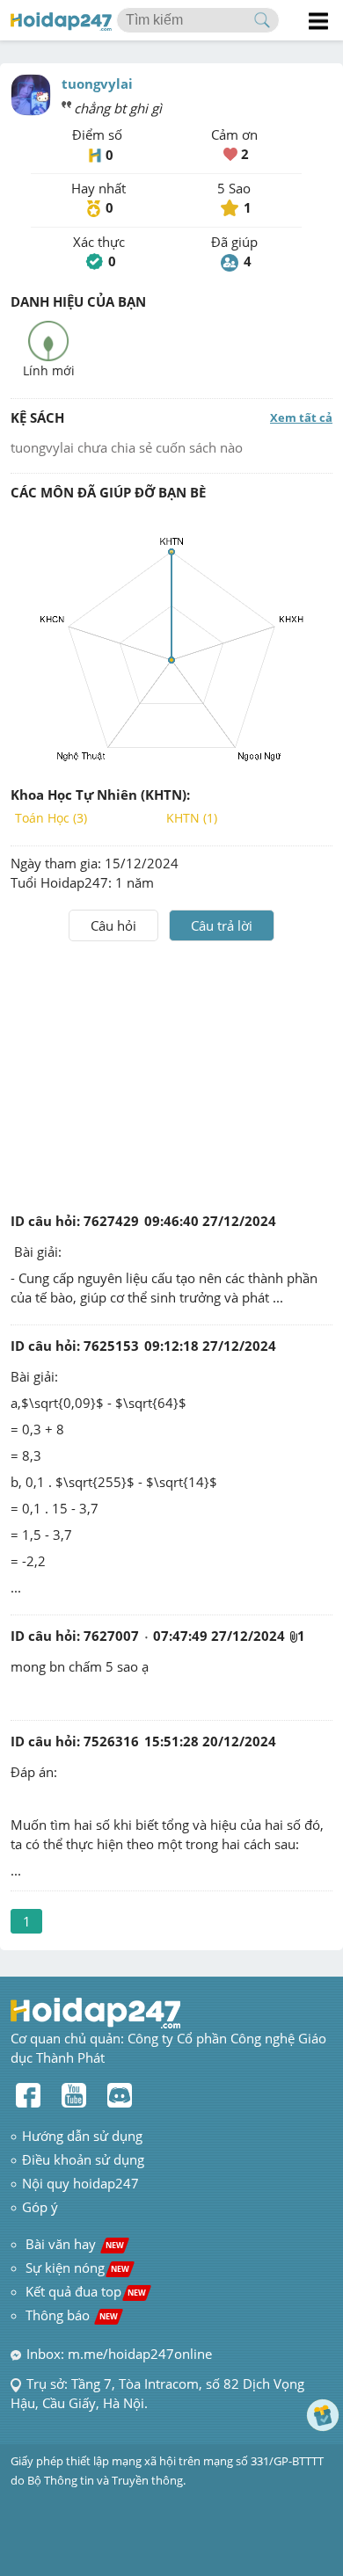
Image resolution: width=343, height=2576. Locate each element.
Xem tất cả (301, 417)
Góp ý (40, 2207)
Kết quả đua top (86, 2291)
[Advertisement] (171, 1073)
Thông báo (72, 2315)
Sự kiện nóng (77, 2268)
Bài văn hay (73, 2244)
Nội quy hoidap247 (80, 2183)
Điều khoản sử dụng (83, 2159)
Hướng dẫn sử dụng (82, 2136)
